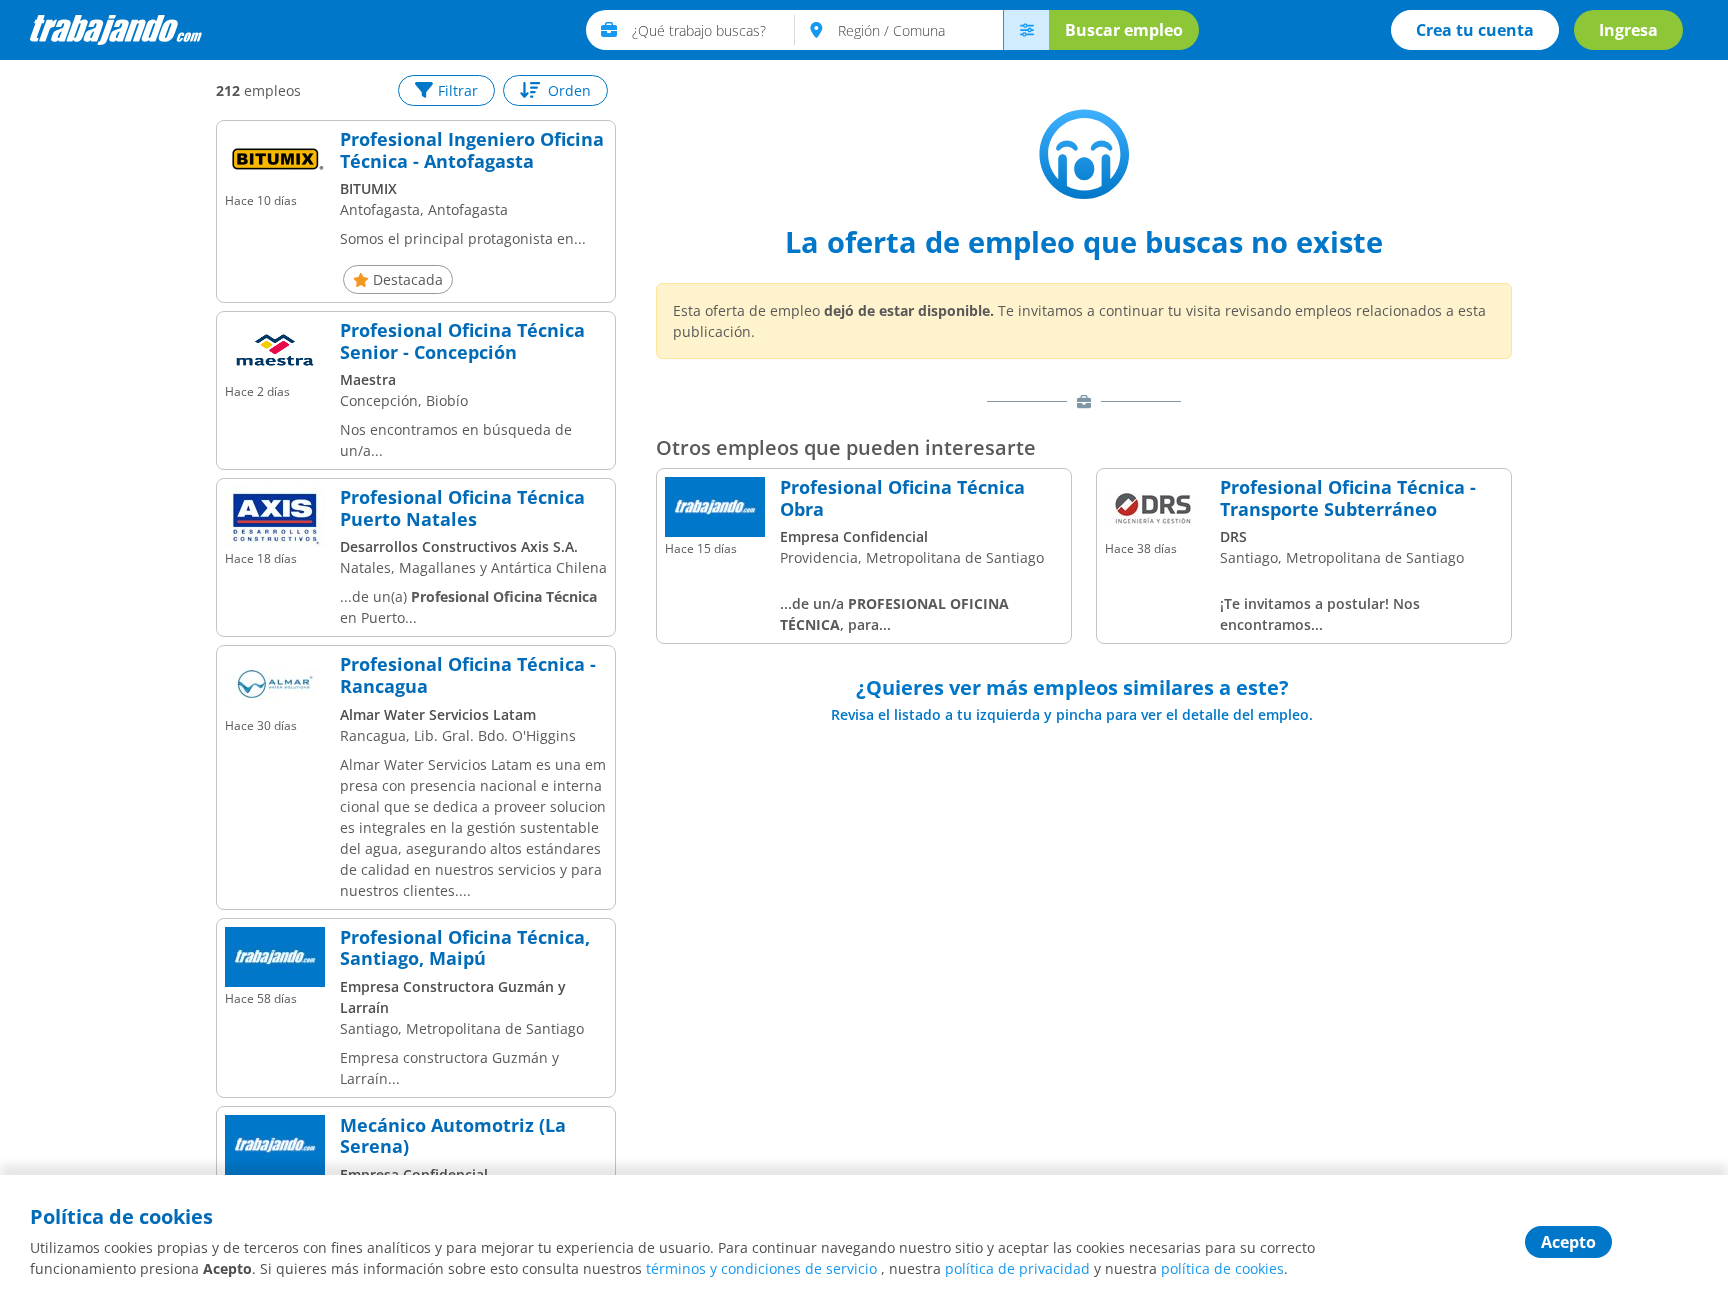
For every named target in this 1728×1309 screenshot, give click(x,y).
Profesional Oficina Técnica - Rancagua (468, 675)
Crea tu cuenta (1475, 30)
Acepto (1568, 1242)
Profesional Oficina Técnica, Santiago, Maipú (465, 948)
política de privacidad (1017, 1268)
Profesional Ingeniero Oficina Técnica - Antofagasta (472, 150)
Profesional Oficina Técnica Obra (902, 498)
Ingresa (1628, 30)
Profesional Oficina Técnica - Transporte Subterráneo (1348, 498)
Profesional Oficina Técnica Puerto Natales (462, 508)
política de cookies (1222, 1268)
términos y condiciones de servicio (761, 1268)
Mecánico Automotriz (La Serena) (453, 1136)
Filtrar (458, 90)
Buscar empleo (1124, 30)
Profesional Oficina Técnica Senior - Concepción (462, 341)
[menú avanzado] (1026, 30)
